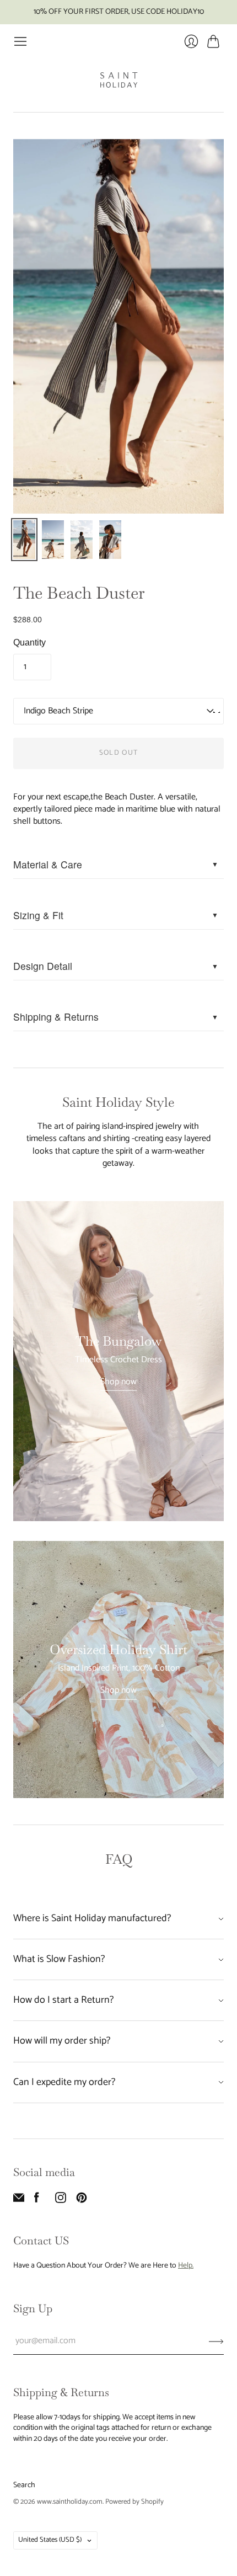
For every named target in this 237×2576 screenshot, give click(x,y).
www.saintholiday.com (70, 2502)
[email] (19, 2201)
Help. (186, 2266)
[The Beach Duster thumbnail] (24, 540)
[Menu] (20, 41)
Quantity (29, 642)
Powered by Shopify (134, 2502)
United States (50, 2540)
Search (24, 2485)
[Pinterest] (82, 2201)
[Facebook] (37, 2201)
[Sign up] (216, 2341)
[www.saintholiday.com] (119, 80)
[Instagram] (61, 2201)
